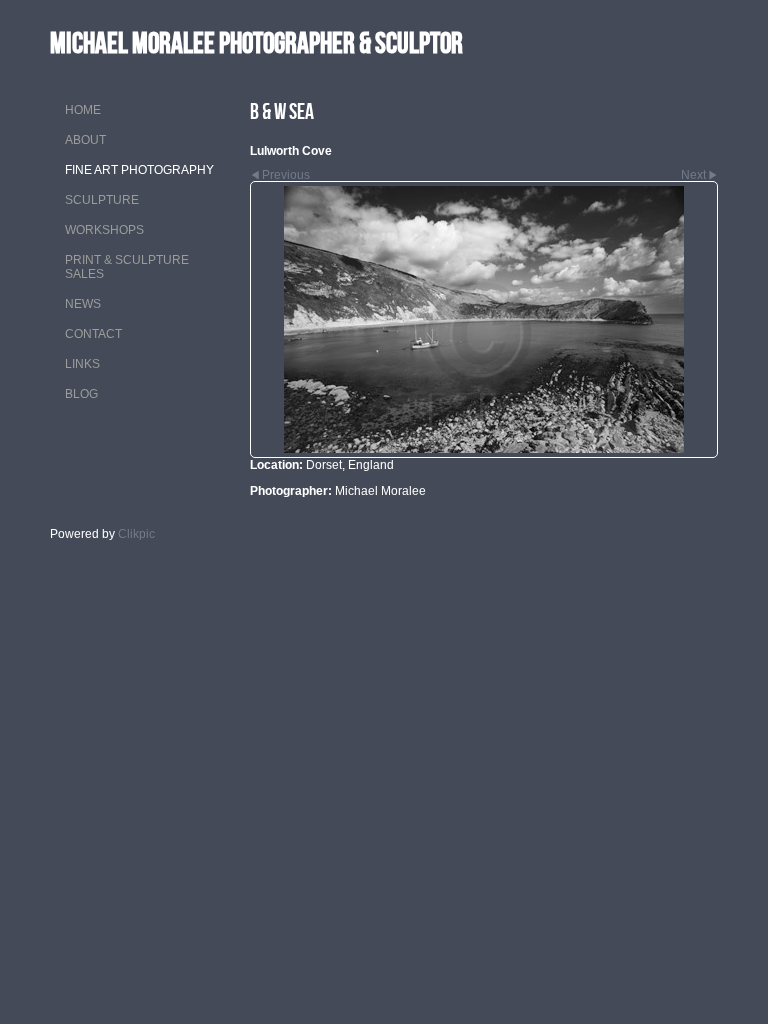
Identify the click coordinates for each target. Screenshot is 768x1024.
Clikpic (136, 534)
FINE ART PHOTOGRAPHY (139, 170)
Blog (81, 394)
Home (83, 110)
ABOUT (85, 140)
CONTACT (93, 334)
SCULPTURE (102, 200)
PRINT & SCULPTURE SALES (127, 267)
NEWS (83, 304)
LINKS (82, 364)
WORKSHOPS (104, 230)
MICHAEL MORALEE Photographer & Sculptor (256, 42)
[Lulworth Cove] (484, 319)
